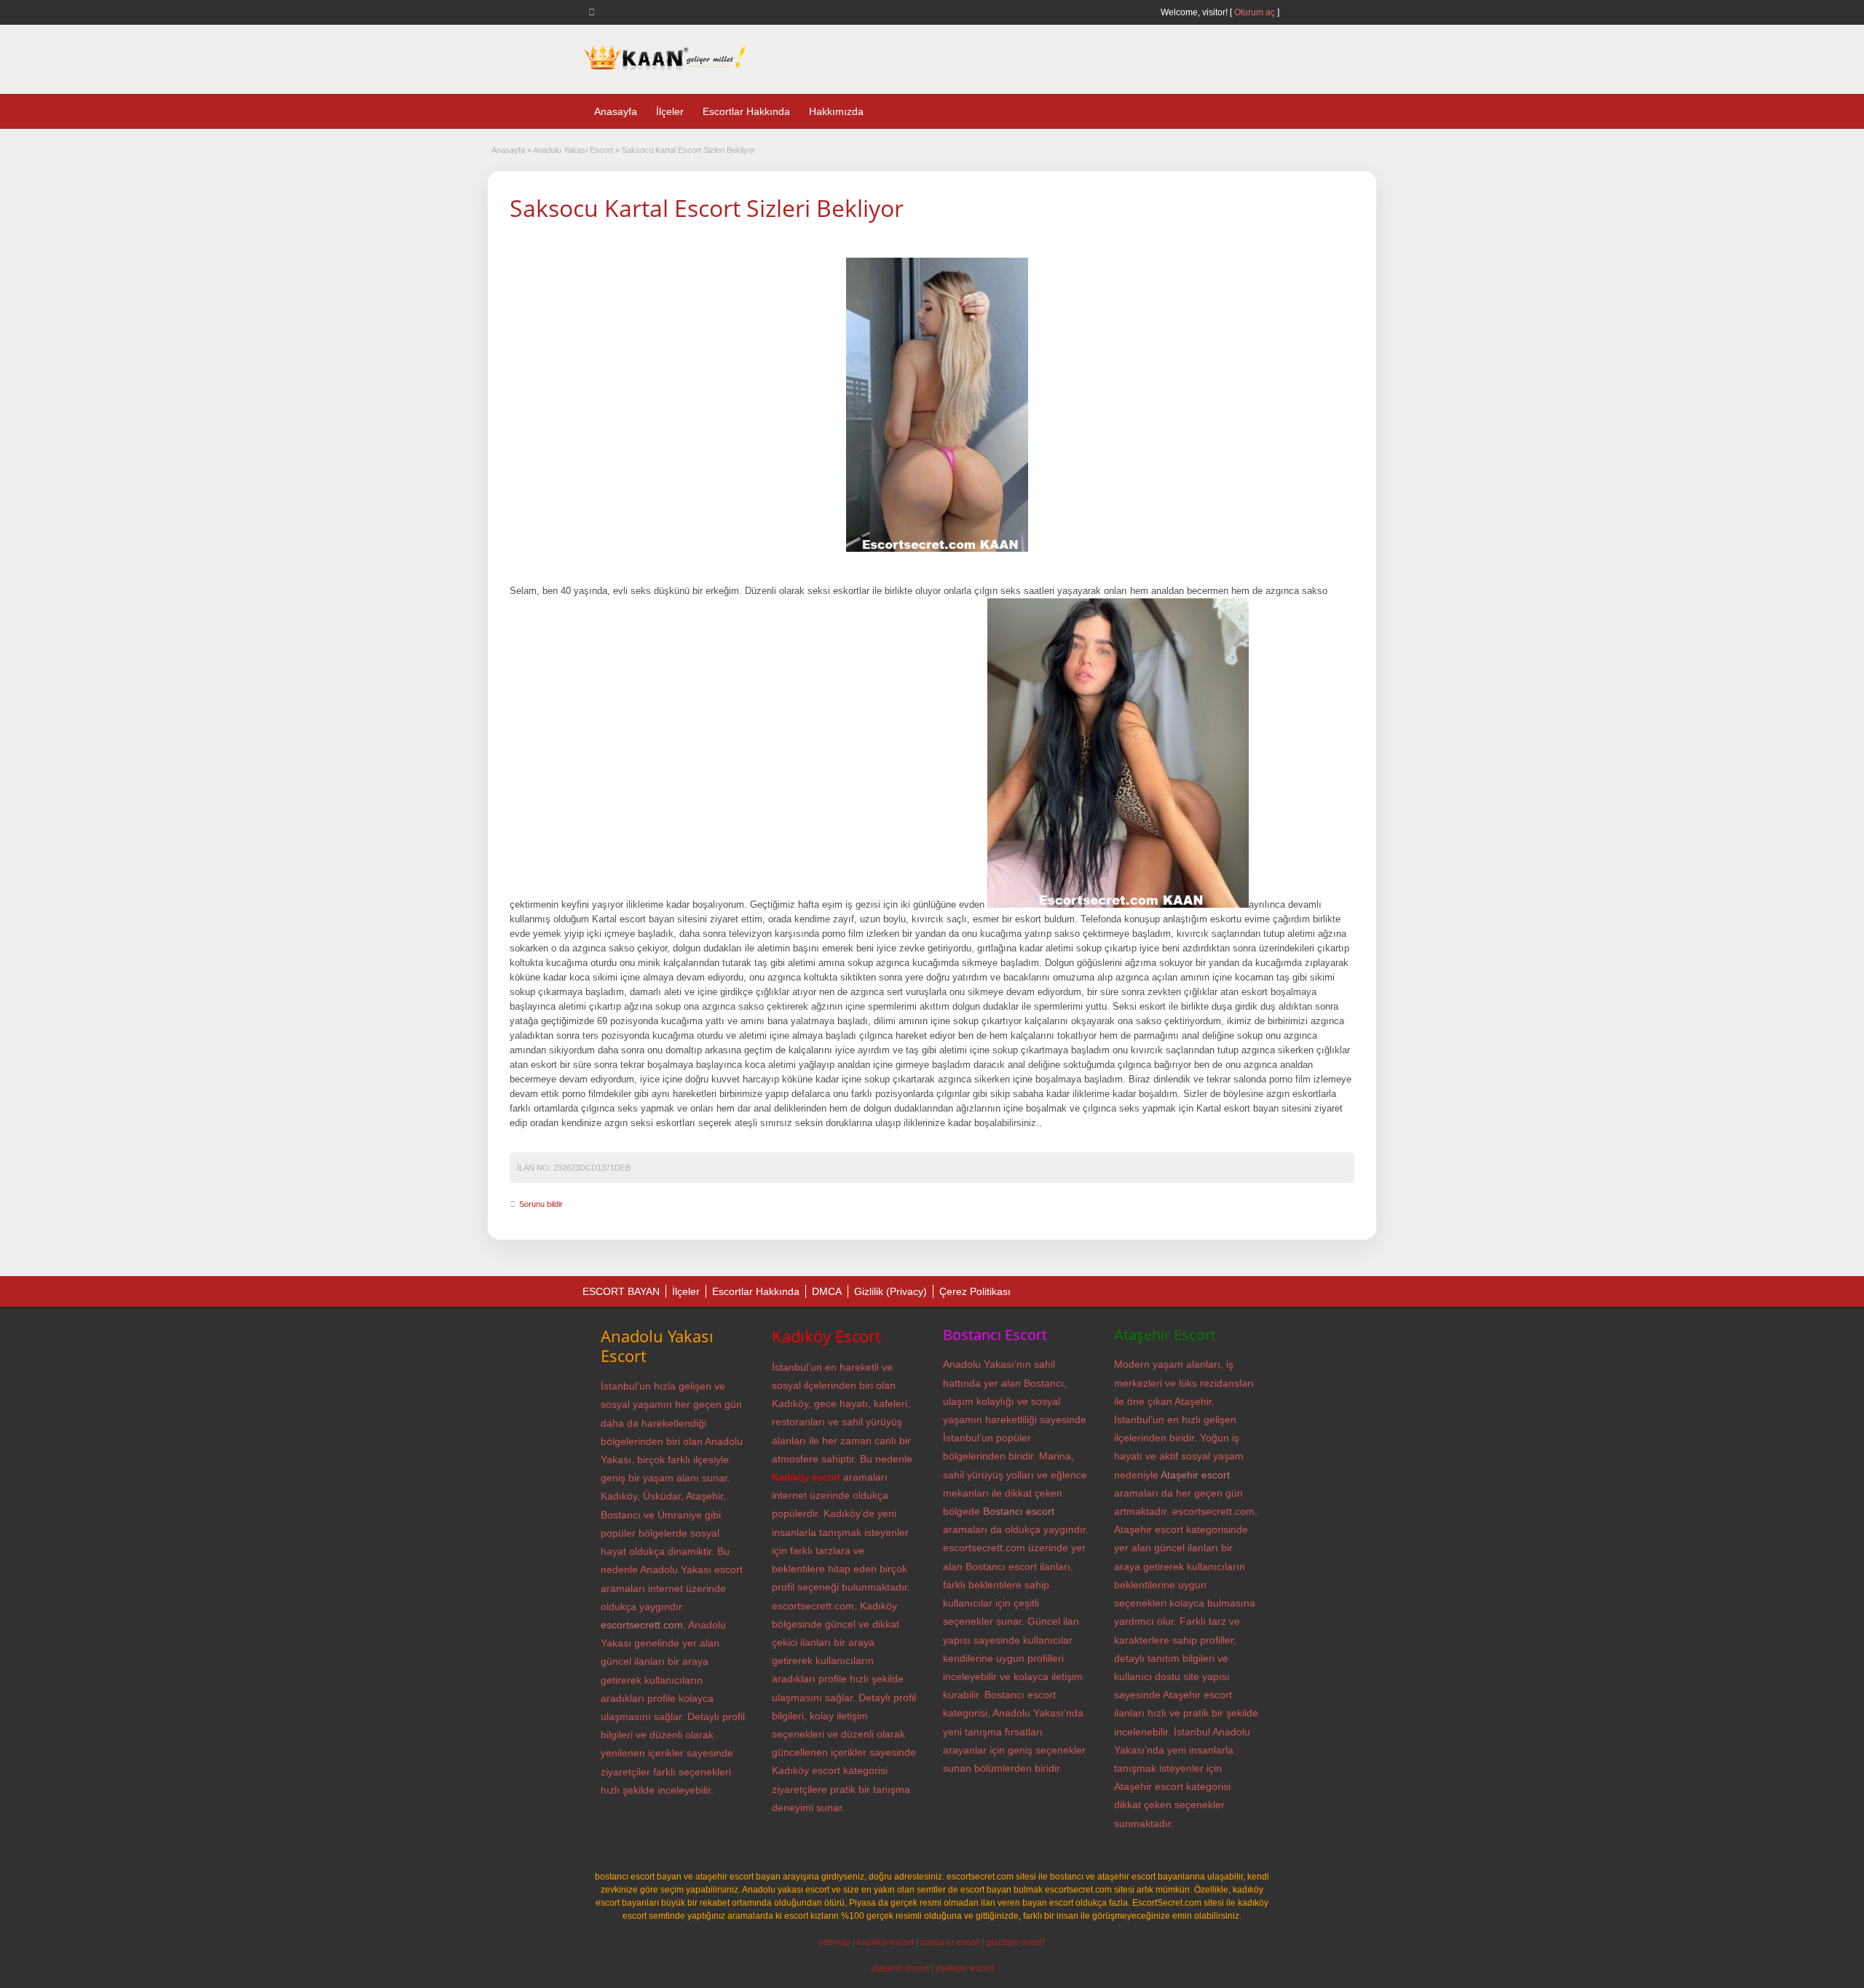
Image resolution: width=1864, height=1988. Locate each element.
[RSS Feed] (594, 12)
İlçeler (670, 111)
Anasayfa (616, 111)
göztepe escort (1016, 1942)
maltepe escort (965, 1968)
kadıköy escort (885, 1942)
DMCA (827, 1291)
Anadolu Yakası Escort (573, 150)
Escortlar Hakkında (746, 111)
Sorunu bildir (541, 1204)
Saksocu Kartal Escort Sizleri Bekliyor (707, 208)
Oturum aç (1256, 12)
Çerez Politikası (975, 1291)
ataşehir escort (900, 1968)
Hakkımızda (836, 111)
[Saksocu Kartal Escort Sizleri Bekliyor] (937, 405)
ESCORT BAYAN (621, 1291)
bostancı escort (950, 1942)
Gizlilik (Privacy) (890, 1291)
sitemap (835, 1942)
